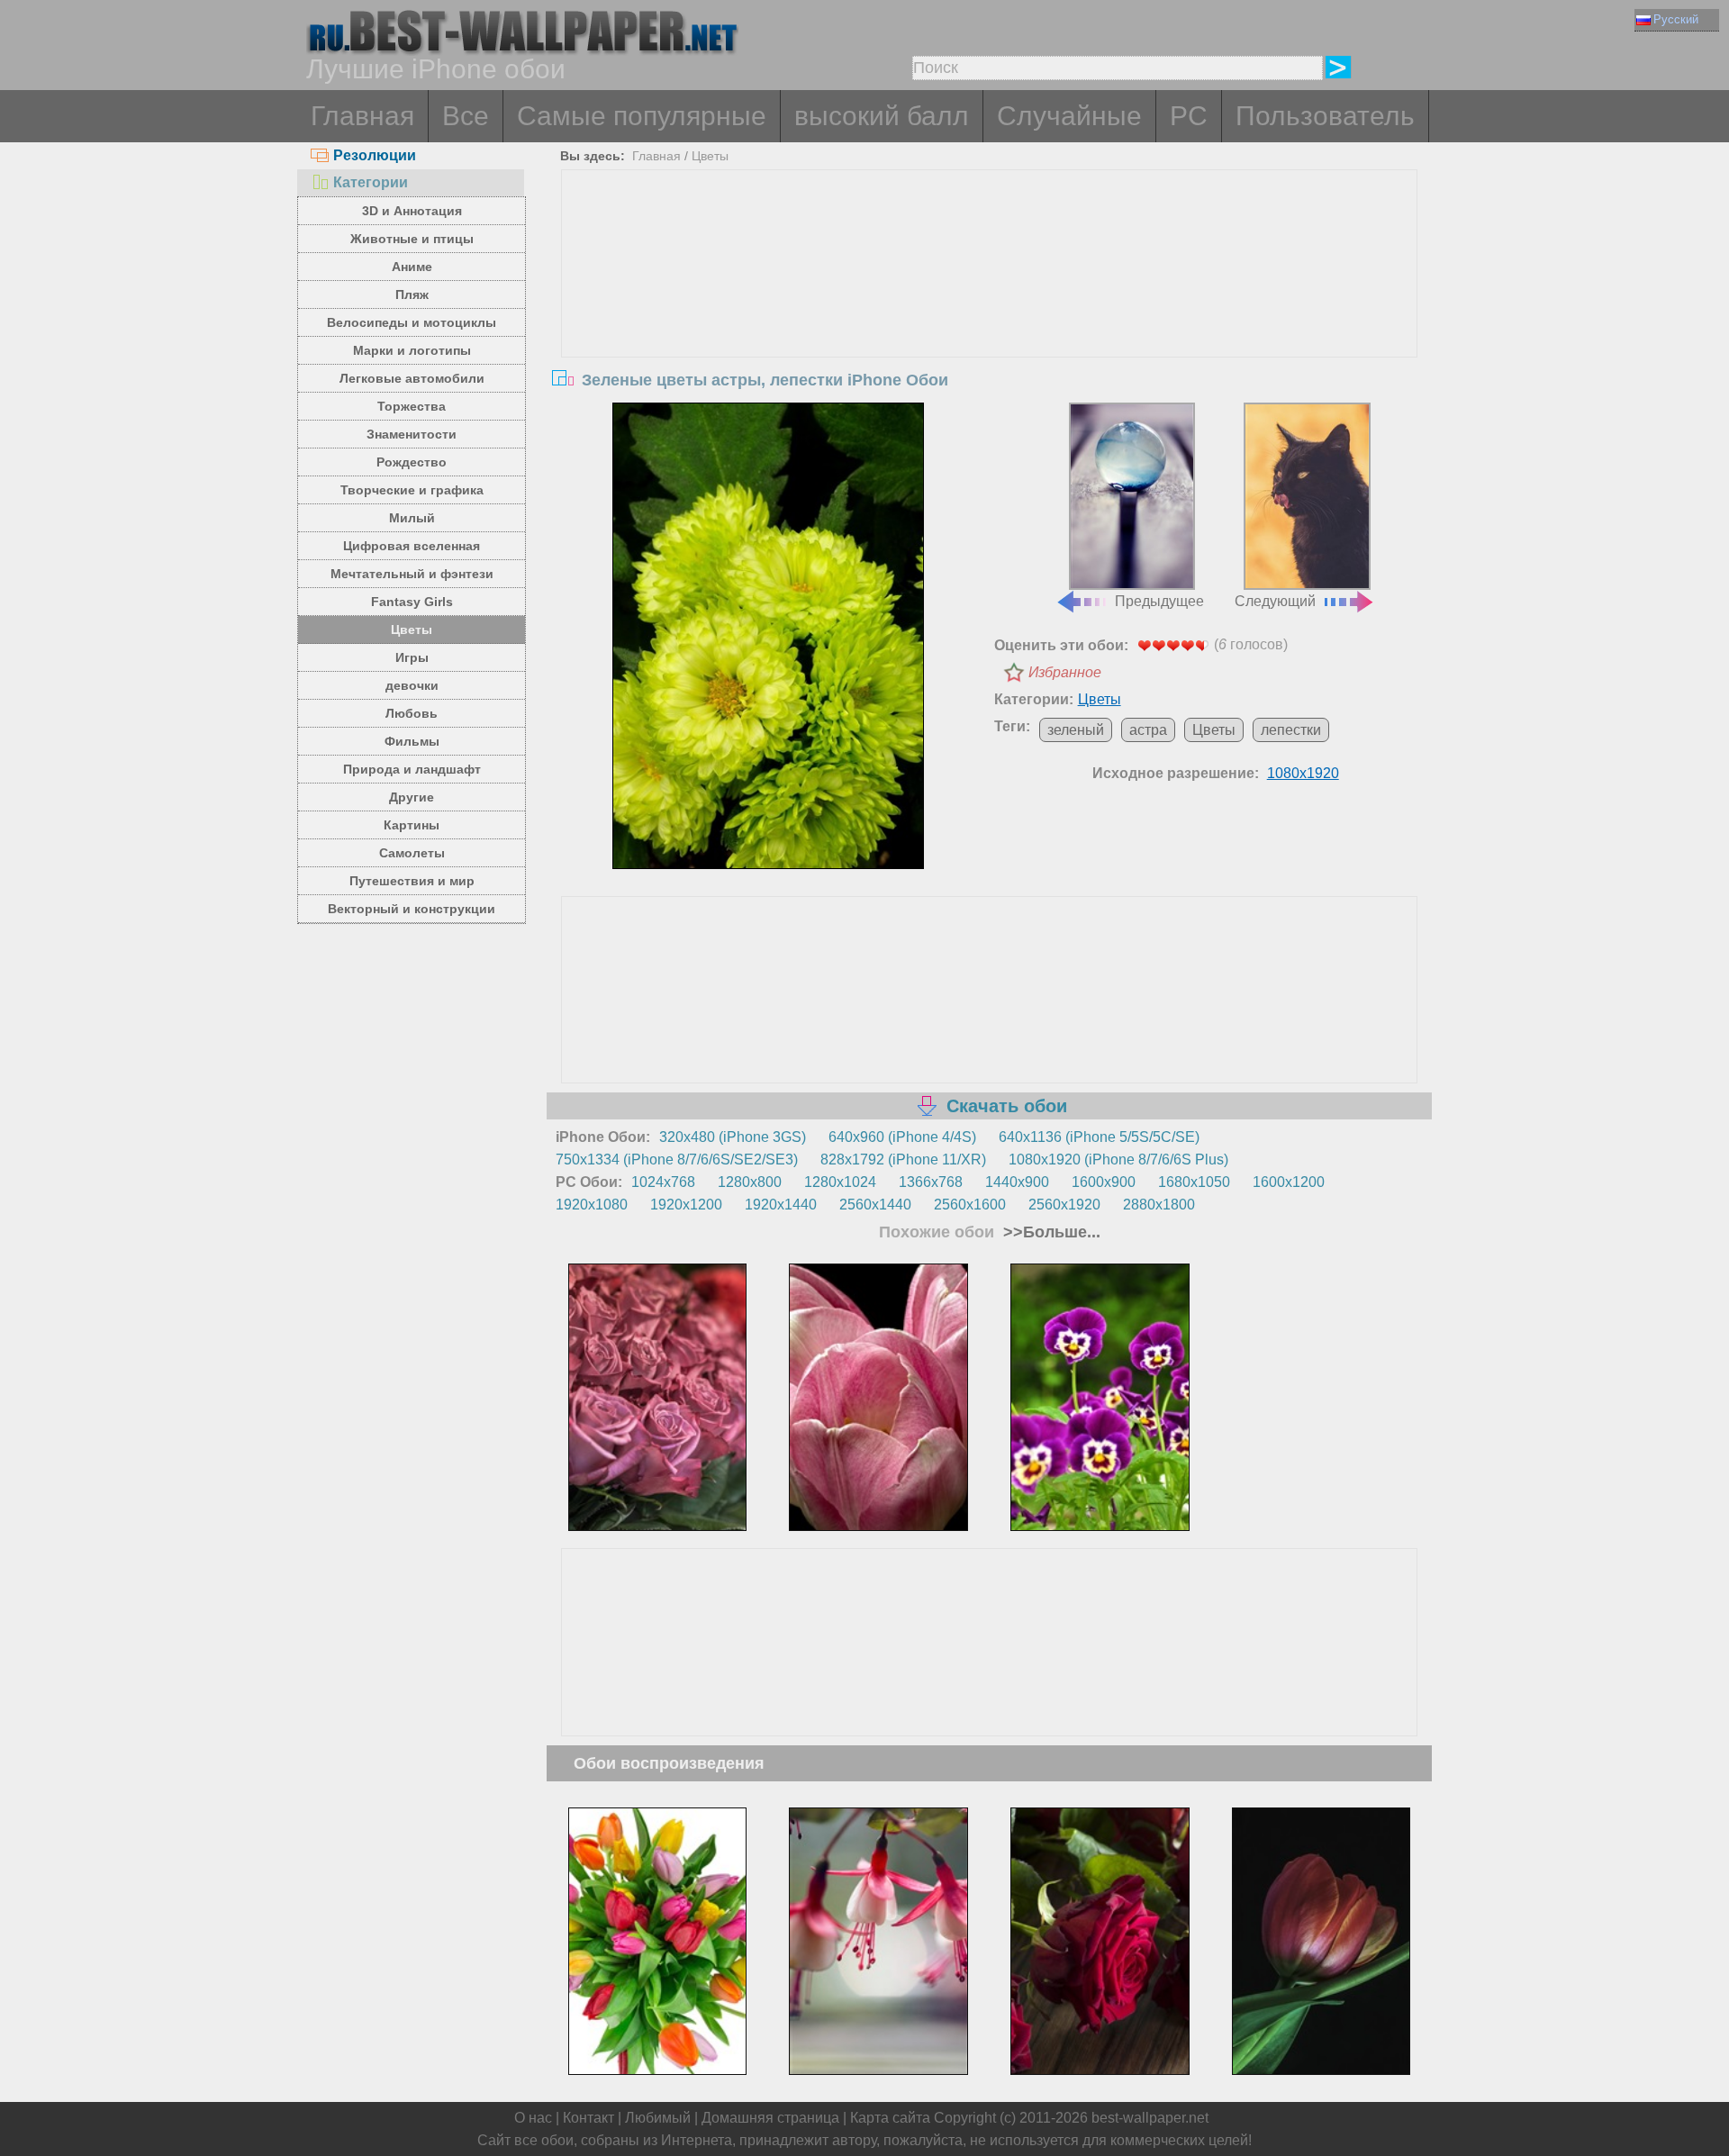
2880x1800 (1159, 1205)
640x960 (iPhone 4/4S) (902, 1137)
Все (466, 116)
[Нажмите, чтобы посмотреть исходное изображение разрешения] (768, 636)
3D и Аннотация (412, 211)
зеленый (1076, 730)
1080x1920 (1303, 773)
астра (1148, 730)
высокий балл (882, 116)
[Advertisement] (990, 305)
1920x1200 (686, 1205)
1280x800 (750, 1182)
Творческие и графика (412, 490)
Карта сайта (890, 2118)
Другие (412, 797)
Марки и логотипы (412, 350)
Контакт (588, 2118)
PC (1189, 116)
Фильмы (412, 741)
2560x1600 (970, 1205)
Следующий (1275, 601)
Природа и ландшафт (412, 769)
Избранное (1065, 672)
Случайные (1069, 116)
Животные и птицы (412, 239)
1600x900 (1104, 1182)
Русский (1676, 19)
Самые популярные (642, 116)
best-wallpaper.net (1150, 2118)
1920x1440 (781, 1205)
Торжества (412, 406)
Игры (412, 657)
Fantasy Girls (412, 602)
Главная (362, 116)
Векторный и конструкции (412, 909)
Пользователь (1325, 116)
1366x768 (931, 1182)
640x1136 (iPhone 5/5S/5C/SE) (1099, 1137)
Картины (412, 825)
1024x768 (663, 1182)
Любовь (412, 713)
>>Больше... (1050, 1232)
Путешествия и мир (412, 881)
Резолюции (375, 155)
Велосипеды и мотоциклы (412, 322)
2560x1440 (875, 1205)
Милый (412, 518)
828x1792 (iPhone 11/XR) (903, 1160)
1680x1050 (1194, 1182)
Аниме (412, 267)
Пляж (412, 294)
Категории (371, 182)
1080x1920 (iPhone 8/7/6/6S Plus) (1118, 1160)
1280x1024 (840, 1182)
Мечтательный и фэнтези (412, 574)
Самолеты (412, 853)
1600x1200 (1289, 1182)
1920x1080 (592, 1205)
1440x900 (1017, 1182)
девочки (412, 685)
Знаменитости (412, 434)
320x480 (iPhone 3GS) (733, 1137)
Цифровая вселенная (412, 546)
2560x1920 (1064, 1205)
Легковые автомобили (412, 378)
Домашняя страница (770, 2118)
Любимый (658, 2118)
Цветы (412, 630)
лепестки (1291, 730)
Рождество (412, 462)
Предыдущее (1159, 601)
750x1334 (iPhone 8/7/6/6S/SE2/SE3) (677, 1160)
